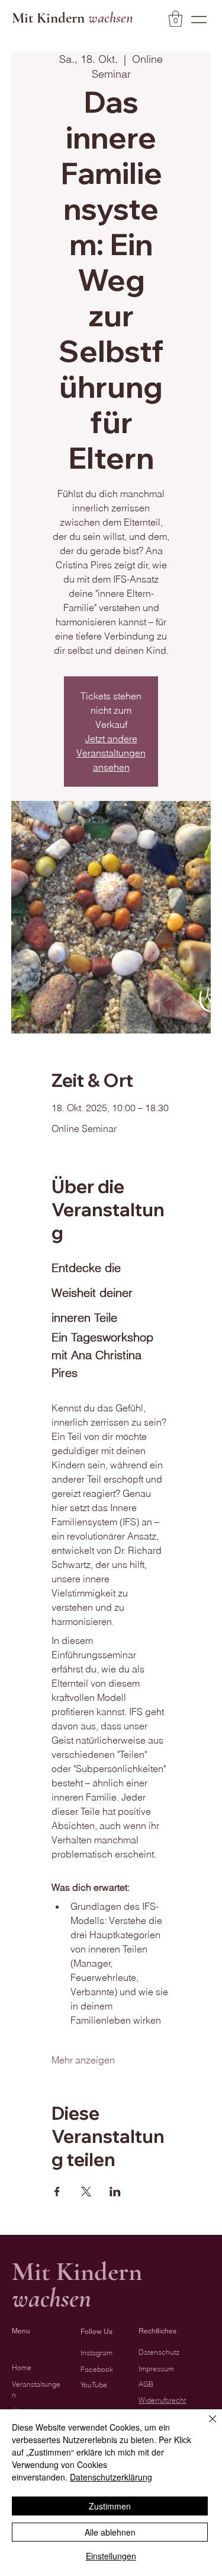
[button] (176, 19)
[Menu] (199, 20)
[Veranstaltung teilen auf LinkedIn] (115, 2192)
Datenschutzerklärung (111, 2477)
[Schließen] (205, 2426)
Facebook (97, 2370)
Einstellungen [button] (111, 2556)
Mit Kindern (73, 18)
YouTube (94, 2385)
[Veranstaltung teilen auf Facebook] (57, 2192)
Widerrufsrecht (162, 2400)
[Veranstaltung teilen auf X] (86, 2192)
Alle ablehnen (110, 2532)
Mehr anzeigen (83, 2060)
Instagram (96, 2353)
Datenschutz (159, 2352)
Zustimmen (110, 2506)
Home (22, 2368)
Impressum (156, 2369)
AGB (146, 2384)
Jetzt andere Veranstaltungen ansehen (111, 753)
